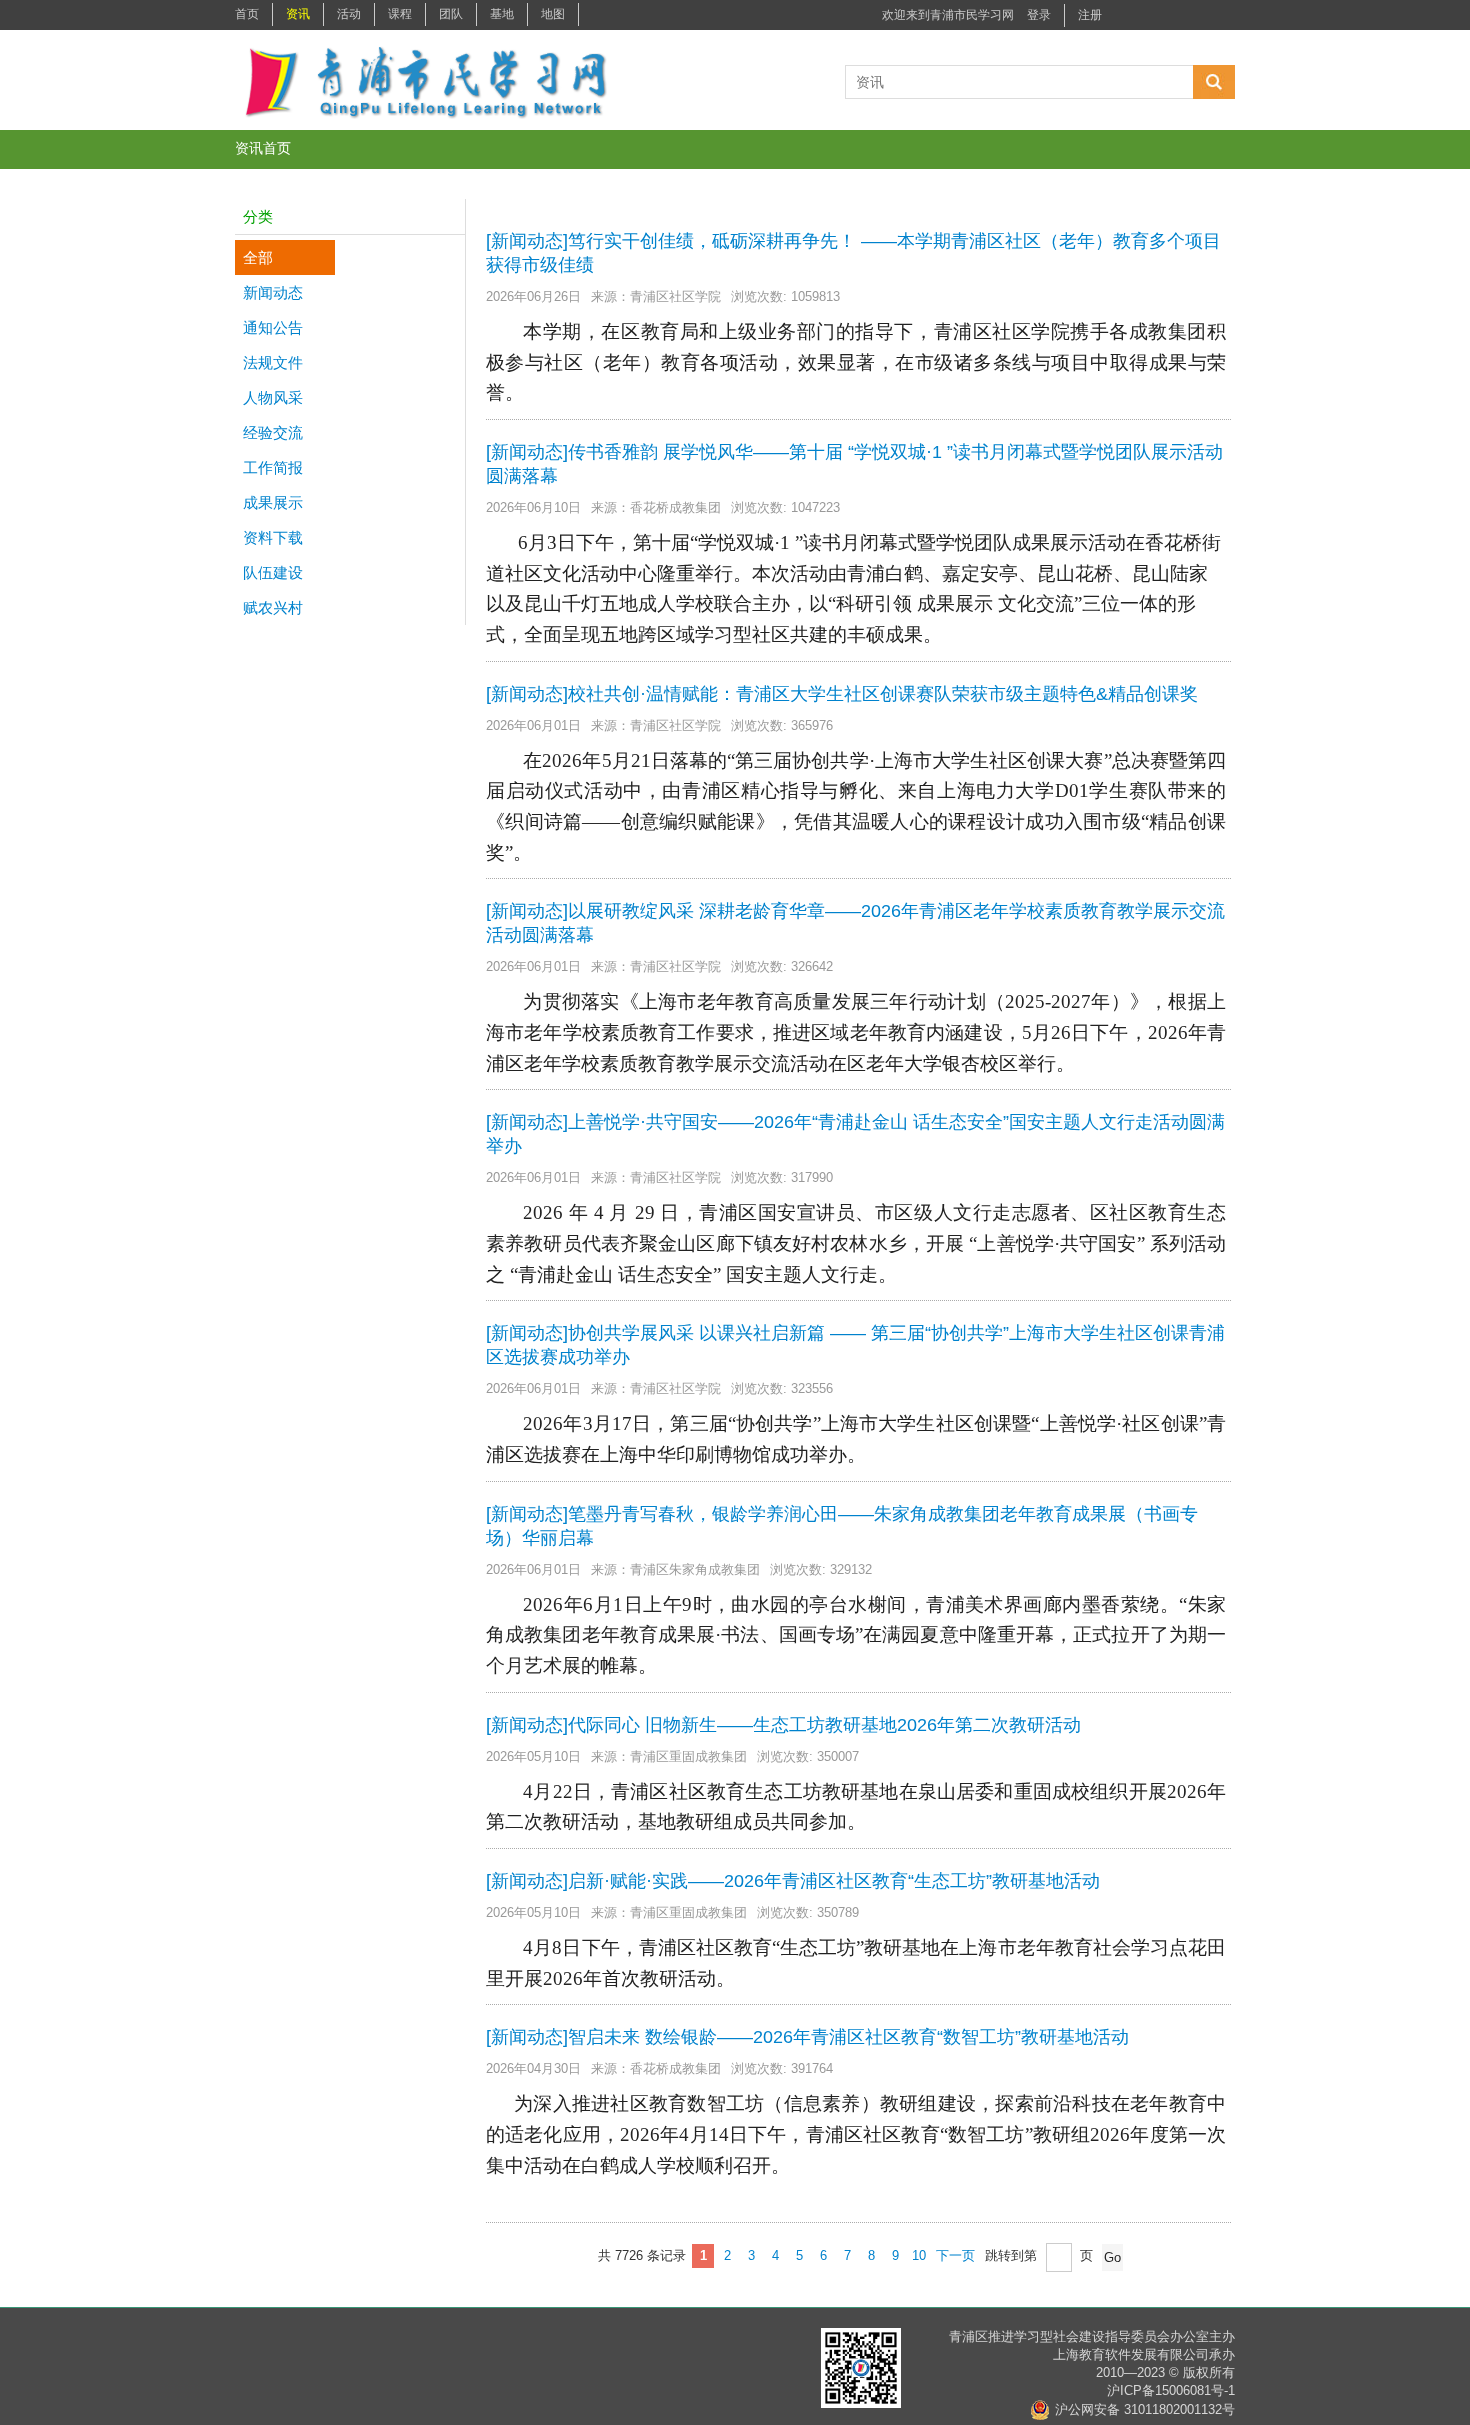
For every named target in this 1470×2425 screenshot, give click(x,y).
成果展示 (269, 502)
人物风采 (269, 397)
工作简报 (269, 467)
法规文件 (269, 362)
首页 (247, 14)
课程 (400, 14)
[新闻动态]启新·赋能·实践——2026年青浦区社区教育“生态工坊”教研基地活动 (793, 1881)
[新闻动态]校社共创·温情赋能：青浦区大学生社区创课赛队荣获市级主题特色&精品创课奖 (842, 694)
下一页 (955, 2255)
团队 (451, 14)
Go (1112, 2257)
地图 (553, 14)
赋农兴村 (269, 607)
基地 (502, 14)
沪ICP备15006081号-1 (1171, 2390)
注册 (1090, 15)
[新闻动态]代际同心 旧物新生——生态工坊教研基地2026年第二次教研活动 (783, 1725)
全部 (254, 257)
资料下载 (269, 537)
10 (919, 2255)
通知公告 (269, 327)
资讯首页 (263, 148)
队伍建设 (269, 572)
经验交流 (269, 432)
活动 (349, 14)
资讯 (298, 14)
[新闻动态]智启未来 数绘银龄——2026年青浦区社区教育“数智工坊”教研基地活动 (807, 2037)
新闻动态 (269, 292)
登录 (1039, 15)
